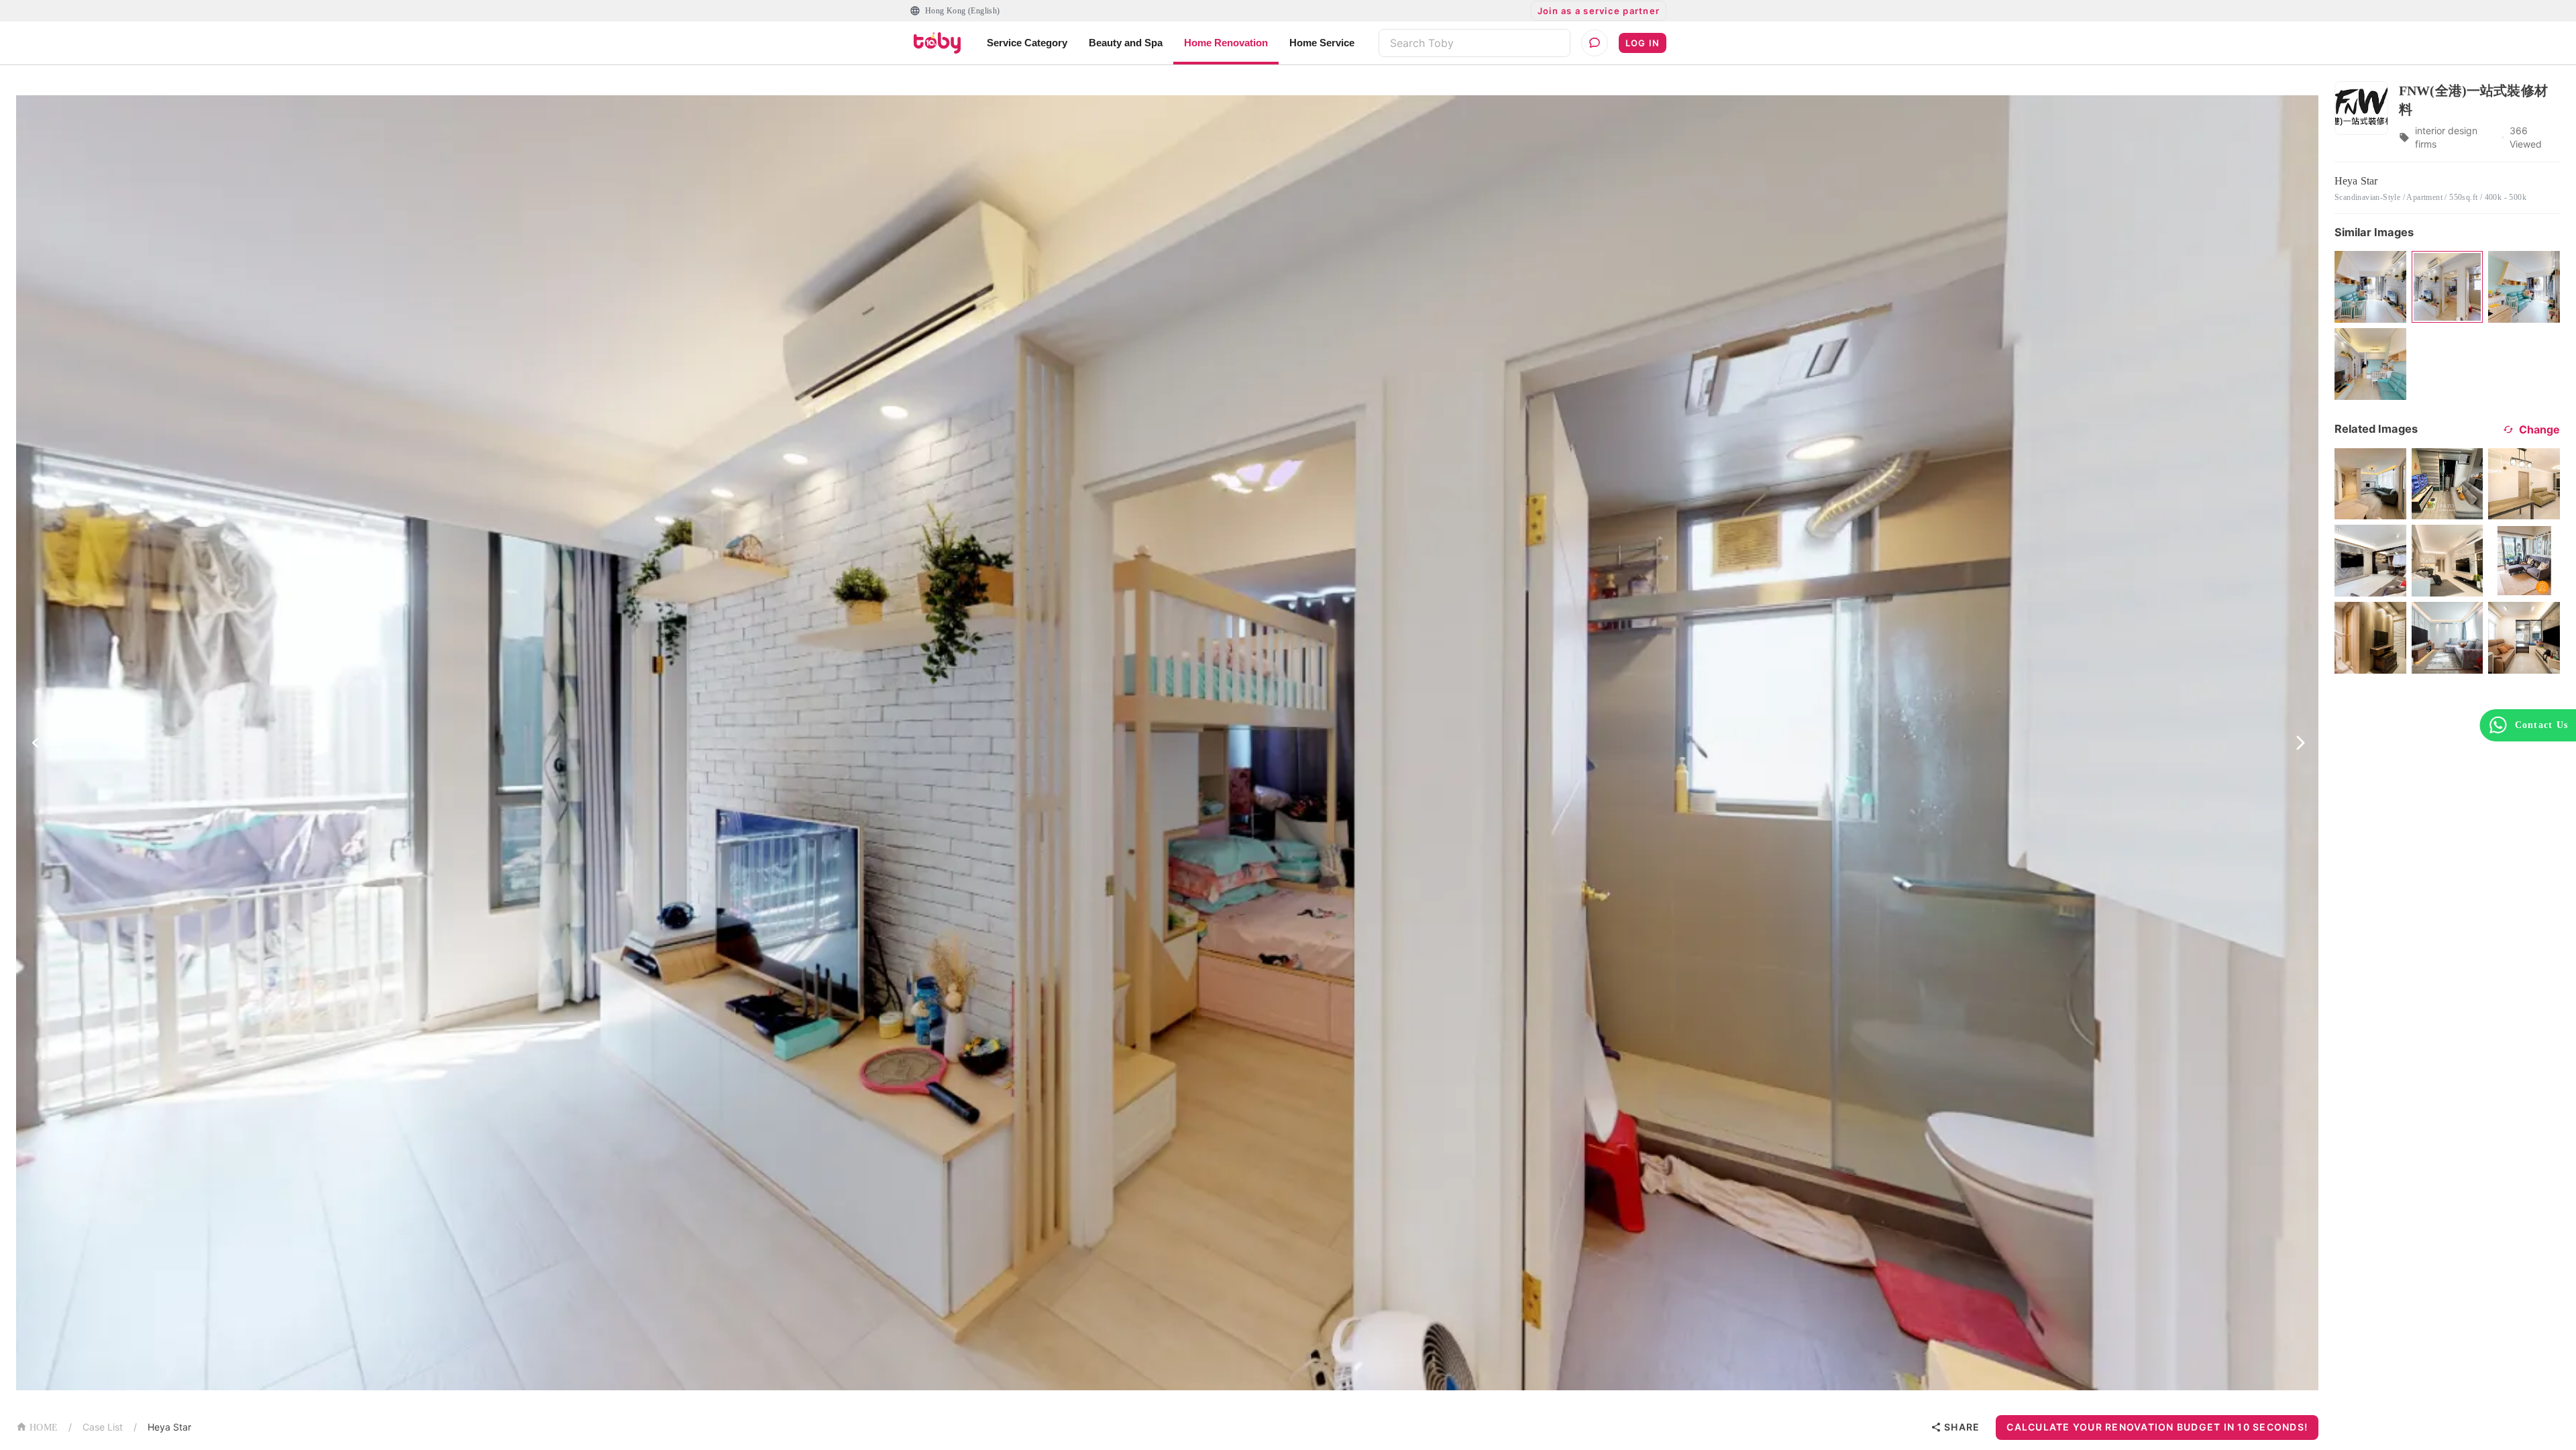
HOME (44, 1428)
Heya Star (169, 1427)
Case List (103, 1427)
